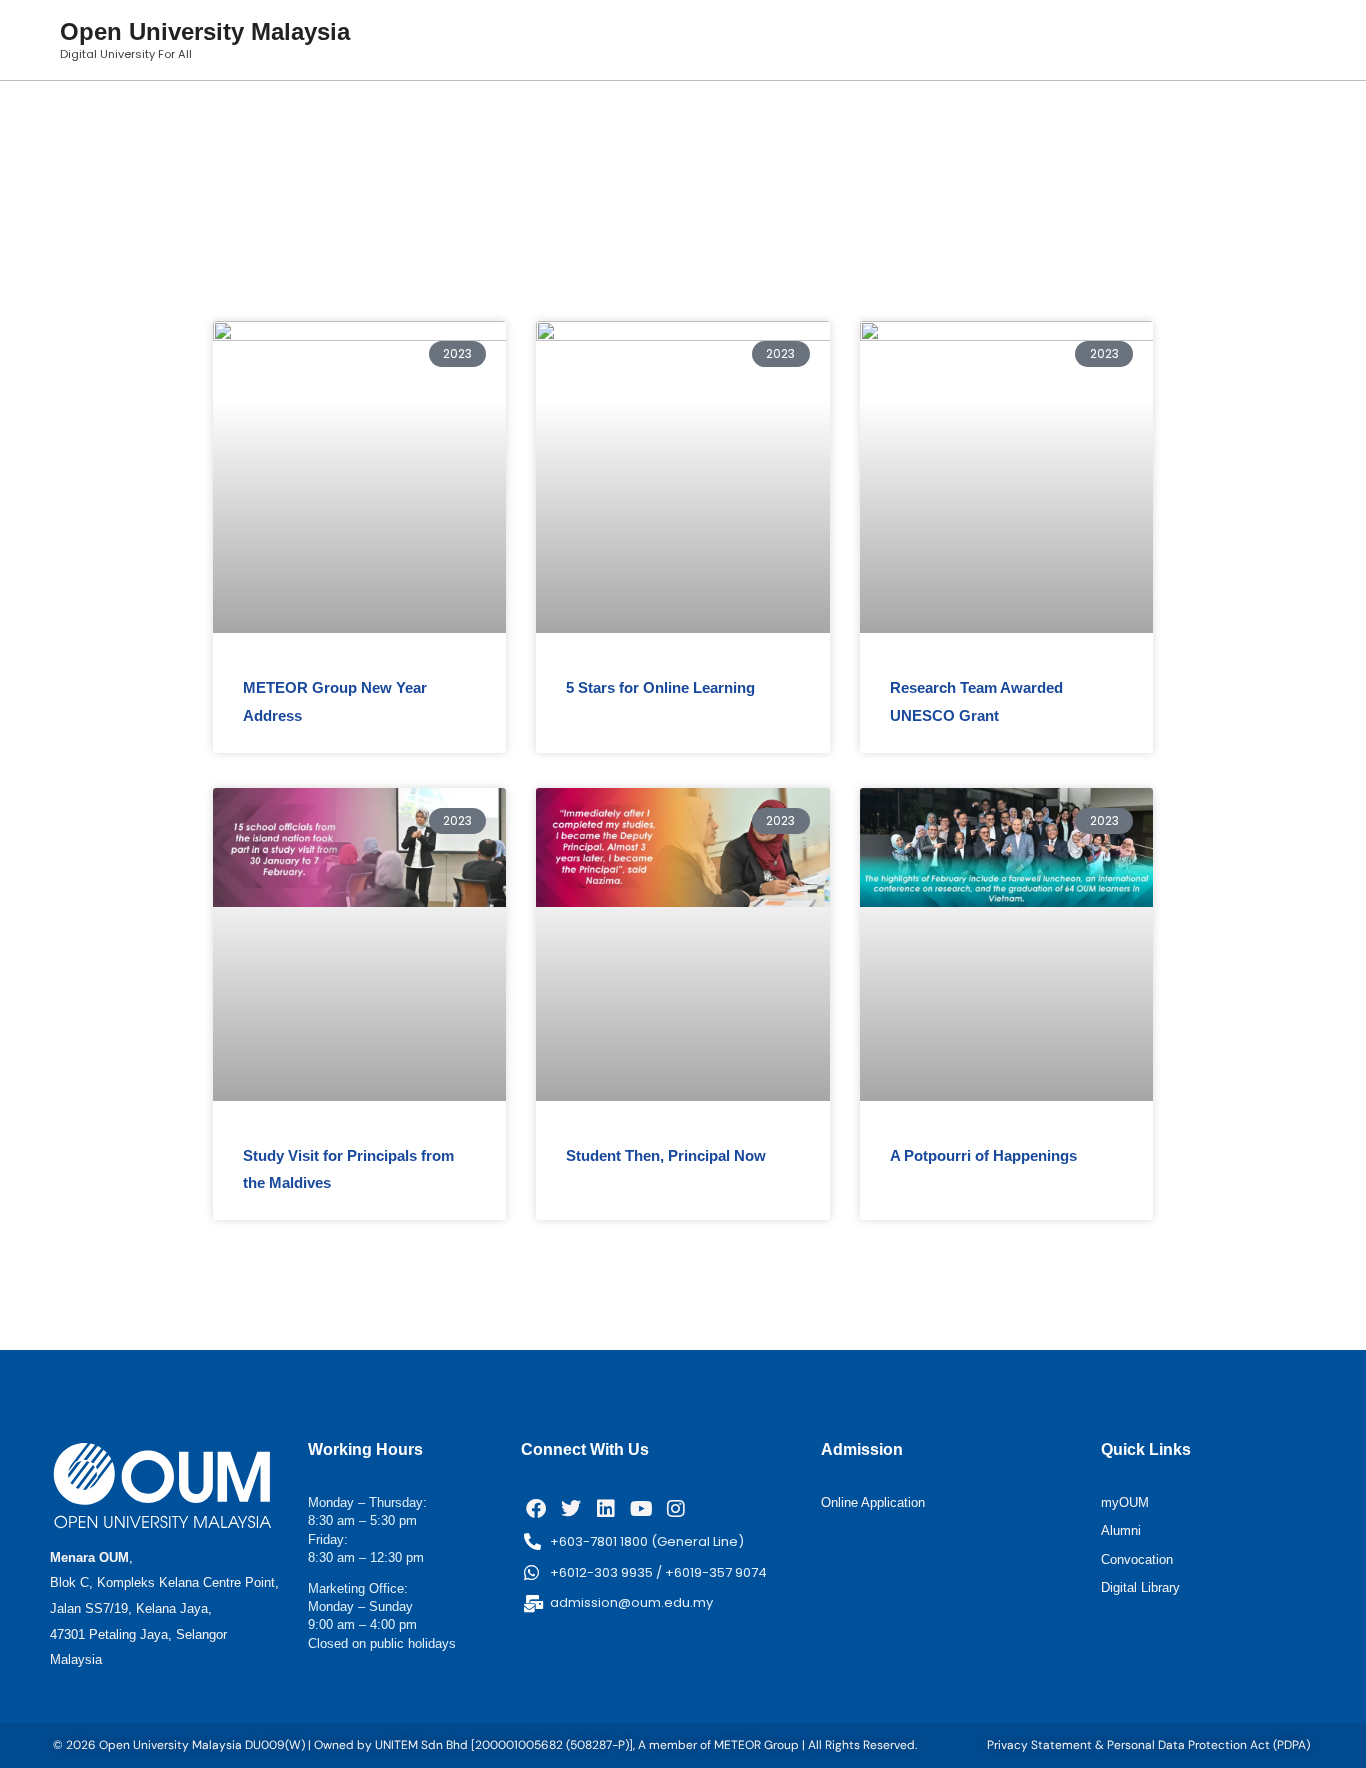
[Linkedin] (606, 1509)
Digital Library (1140, 1587)
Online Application (873, 1502)
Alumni (1121, 1530)
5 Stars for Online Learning (660, 687)
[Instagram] (676, 1509)
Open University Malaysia (205, 32)
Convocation (1137, 1559)
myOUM (1125, 1502)
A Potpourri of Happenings (983, 1155)
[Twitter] (571, 1509)
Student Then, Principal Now (666, 1155)
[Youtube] (641, 1509)
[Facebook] (536, 1509)
